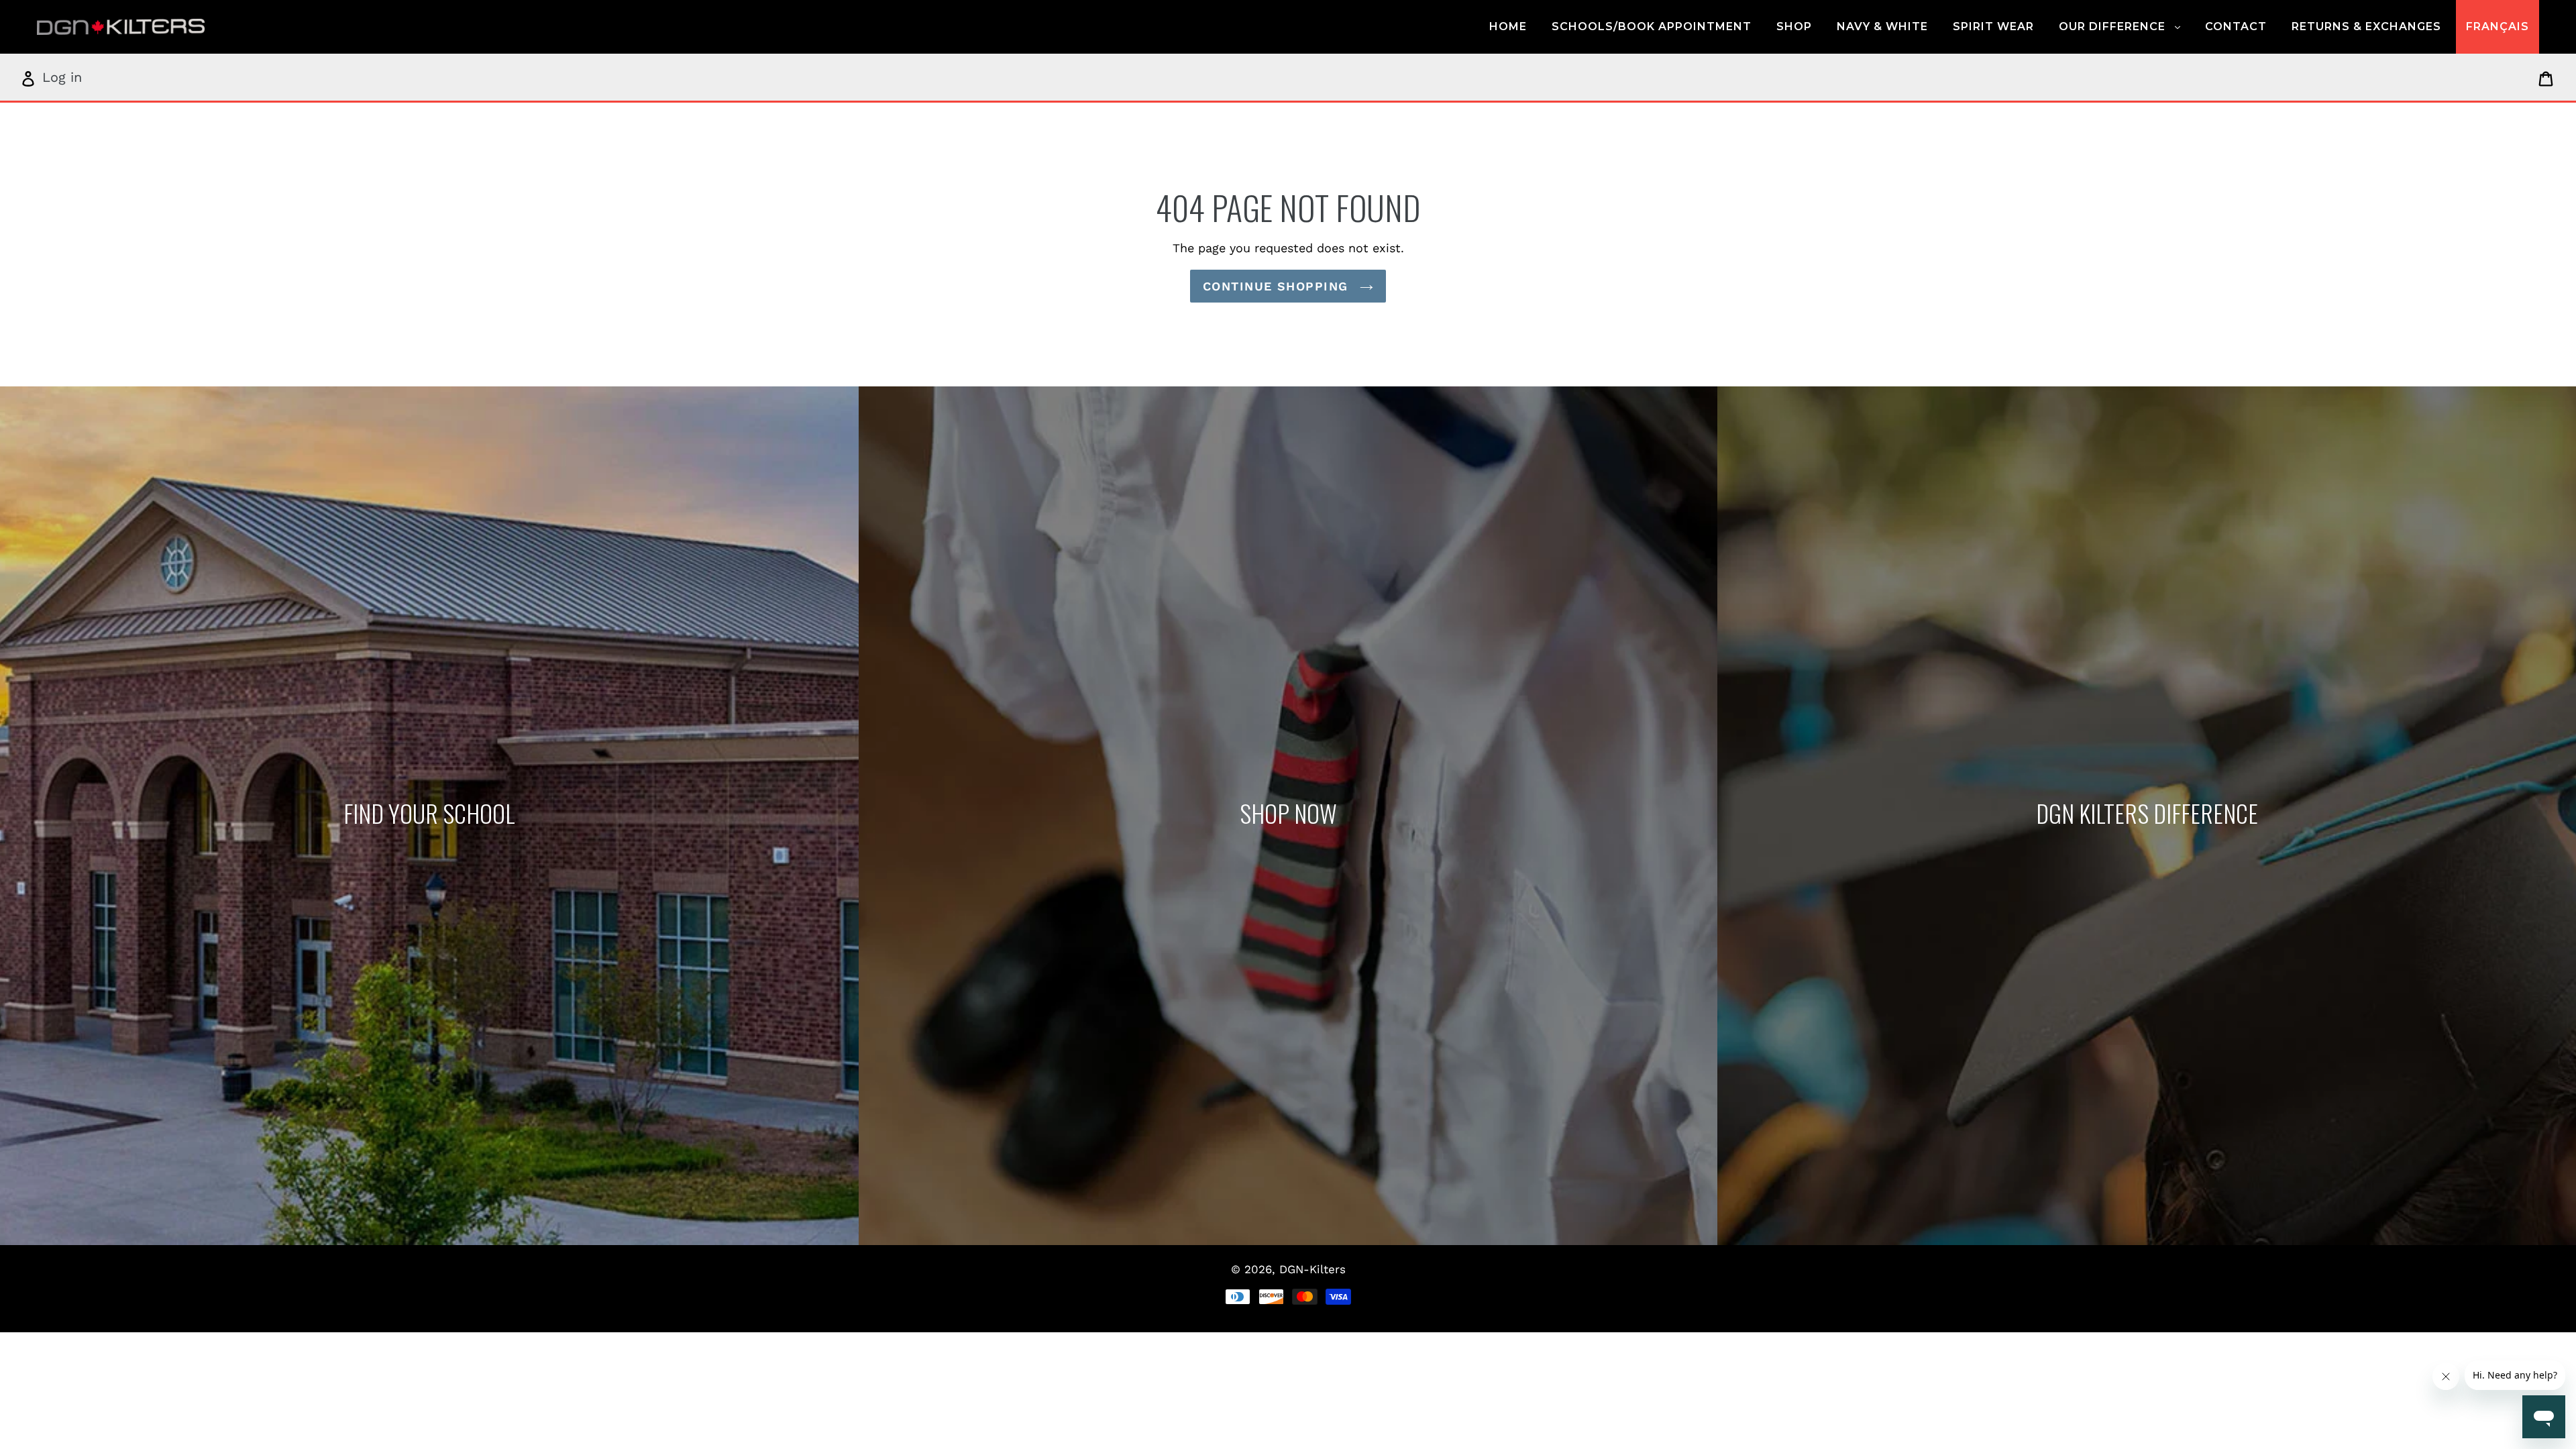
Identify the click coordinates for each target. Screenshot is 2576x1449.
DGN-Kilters (1312, 1269)
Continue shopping (1278, 286)
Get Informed (2146, 816)
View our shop (1288, 816)
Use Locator (429, 816)
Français (2498, 26)
